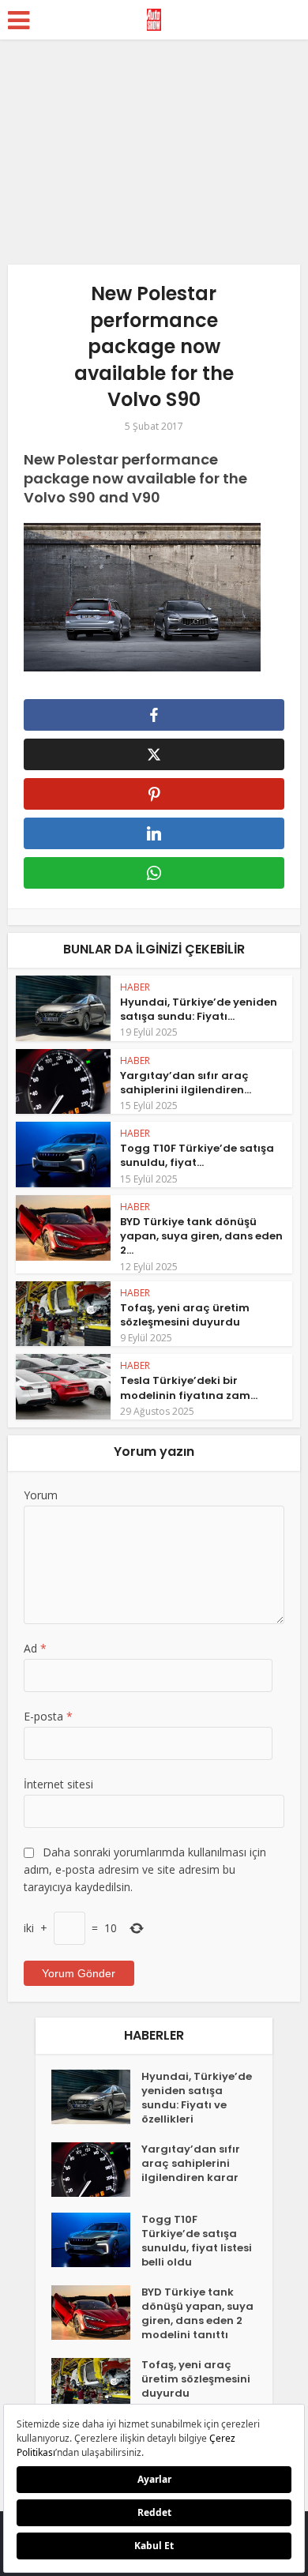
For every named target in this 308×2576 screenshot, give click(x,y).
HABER (135, 987)
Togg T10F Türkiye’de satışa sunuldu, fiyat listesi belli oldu (197, 2241)
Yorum (41, 1495)
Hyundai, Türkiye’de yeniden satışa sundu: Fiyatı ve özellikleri (197, 2098)
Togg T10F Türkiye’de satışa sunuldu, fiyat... (197, 1155)
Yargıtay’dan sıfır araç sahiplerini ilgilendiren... (186, 1083)
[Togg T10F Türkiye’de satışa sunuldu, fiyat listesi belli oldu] (96, 2240)
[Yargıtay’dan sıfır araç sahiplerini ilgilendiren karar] (96, 2170)
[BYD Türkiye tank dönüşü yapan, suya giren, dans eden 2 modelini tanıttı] (96, 2313)
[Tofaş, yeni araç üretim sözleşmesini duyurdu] (96, 2385)
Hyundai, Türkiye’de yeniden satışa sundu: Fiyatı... (199, 1009)
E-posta (48, 1716)
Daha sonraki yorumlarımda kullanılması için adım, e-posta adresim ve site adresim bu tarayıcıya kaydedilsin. (145, 1869)
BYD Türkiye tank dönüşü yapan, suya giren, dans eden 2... (201, 1236)
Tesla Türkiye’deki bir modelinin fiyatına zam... (189, 1388)
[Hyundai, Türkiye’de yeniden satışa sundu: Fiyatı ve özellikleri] (96, 2097)
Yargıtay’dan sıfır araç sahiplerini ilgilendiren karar (191, 2164)
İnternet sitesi (58, 1784)
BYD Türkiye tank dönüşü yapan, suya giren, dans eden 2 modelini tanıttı (197, 2314)
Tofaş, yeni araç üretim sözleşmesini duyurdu (185, 1315)
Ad (35, 1648)
